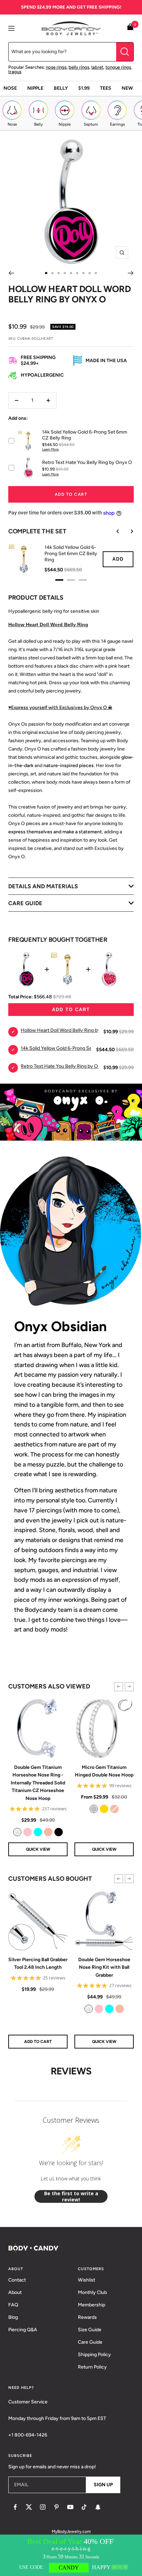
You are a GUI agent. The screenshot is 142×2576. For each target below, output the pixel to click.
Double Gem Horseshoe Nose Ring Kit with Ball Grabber (104, 1967)
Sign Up (103, 2485)
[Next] (131, 273)
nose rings (56, 67)
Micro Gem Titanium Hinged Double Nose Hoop (104, 1771)
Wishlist (87, 2280)
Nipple (35, 88)
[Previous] (11, 273)
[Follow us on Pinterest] (57, 2507)
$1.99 (84, 88)
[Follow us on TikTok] (84, 2507)
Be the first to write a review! (71, 2196)
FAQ (13, 2305)
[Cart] (130, 28)
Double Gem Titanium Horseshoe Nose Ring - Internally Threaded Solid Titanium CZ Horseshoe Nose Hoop (38, 1783)
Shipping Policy (94, 2355)
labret (97, 67)
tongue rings (118, 67)
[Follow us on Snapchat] (98, 2507)
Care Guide (90, 2342)
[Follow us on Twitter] (29, 2507)
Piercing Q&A (23, 2330)
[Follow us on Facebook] (15, 2507)
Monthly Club (92, 2292)
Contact (17, 2280)
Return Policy (92, 2367)
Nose (10, 88)
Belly (61, 88)
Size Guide (90, 2330)
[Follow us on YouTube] (70, 2507)
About (15, 2292)
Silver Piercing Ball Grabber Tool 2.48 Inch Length (38, 1963)
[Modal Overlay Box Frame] (71, 2555)
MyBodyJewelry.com (71, 2531)
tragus (15, 72)
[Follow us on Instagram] (43, 2507)
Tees (106, 88)
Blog (13, 2317)
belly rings (79, 67)
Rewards (87, 2317)
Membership (92, 2305)
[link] (17, 1832)
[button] (119, 1687)
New (127, 88)
